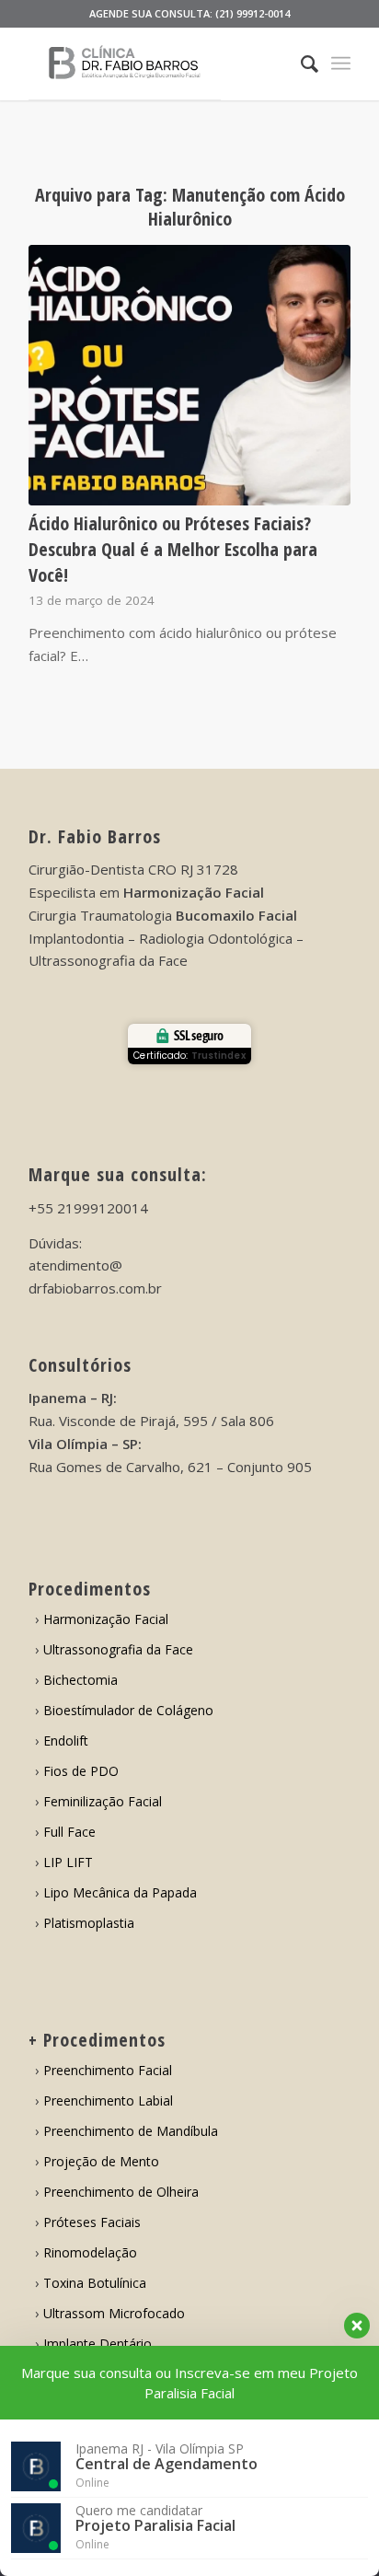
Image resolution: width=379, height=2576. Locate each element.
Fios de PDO (81, 1771)
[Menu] (341, 64)
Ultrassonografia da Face (118, 1649)
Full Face (69, 1832)
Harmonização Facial (106, 1619)
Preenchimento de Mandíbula (131, 2131)
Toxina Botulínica (95, 2283)
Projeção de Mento (101, 2161)
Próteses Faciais (92, 2222)
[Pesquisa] (300, 64)
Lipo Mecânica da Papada (120, 1892)
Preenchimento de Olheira (121, 2192)
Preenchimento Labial (108, 2100)
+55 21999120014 (88, 1208)
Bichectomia (80, 1680)
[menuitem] (300, 64)
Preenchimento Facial (108, 2070)
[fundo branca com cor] (157, 64)
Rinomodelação (90, 2252)
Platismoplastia (89, 1923)
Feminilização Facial (103, 1801)
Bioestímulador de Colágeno (128, 1710)
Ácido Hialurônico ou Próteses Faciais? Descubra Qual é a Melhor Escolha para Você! (173, 549)
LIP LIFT (68, 1862)
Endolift (66, 1741)
